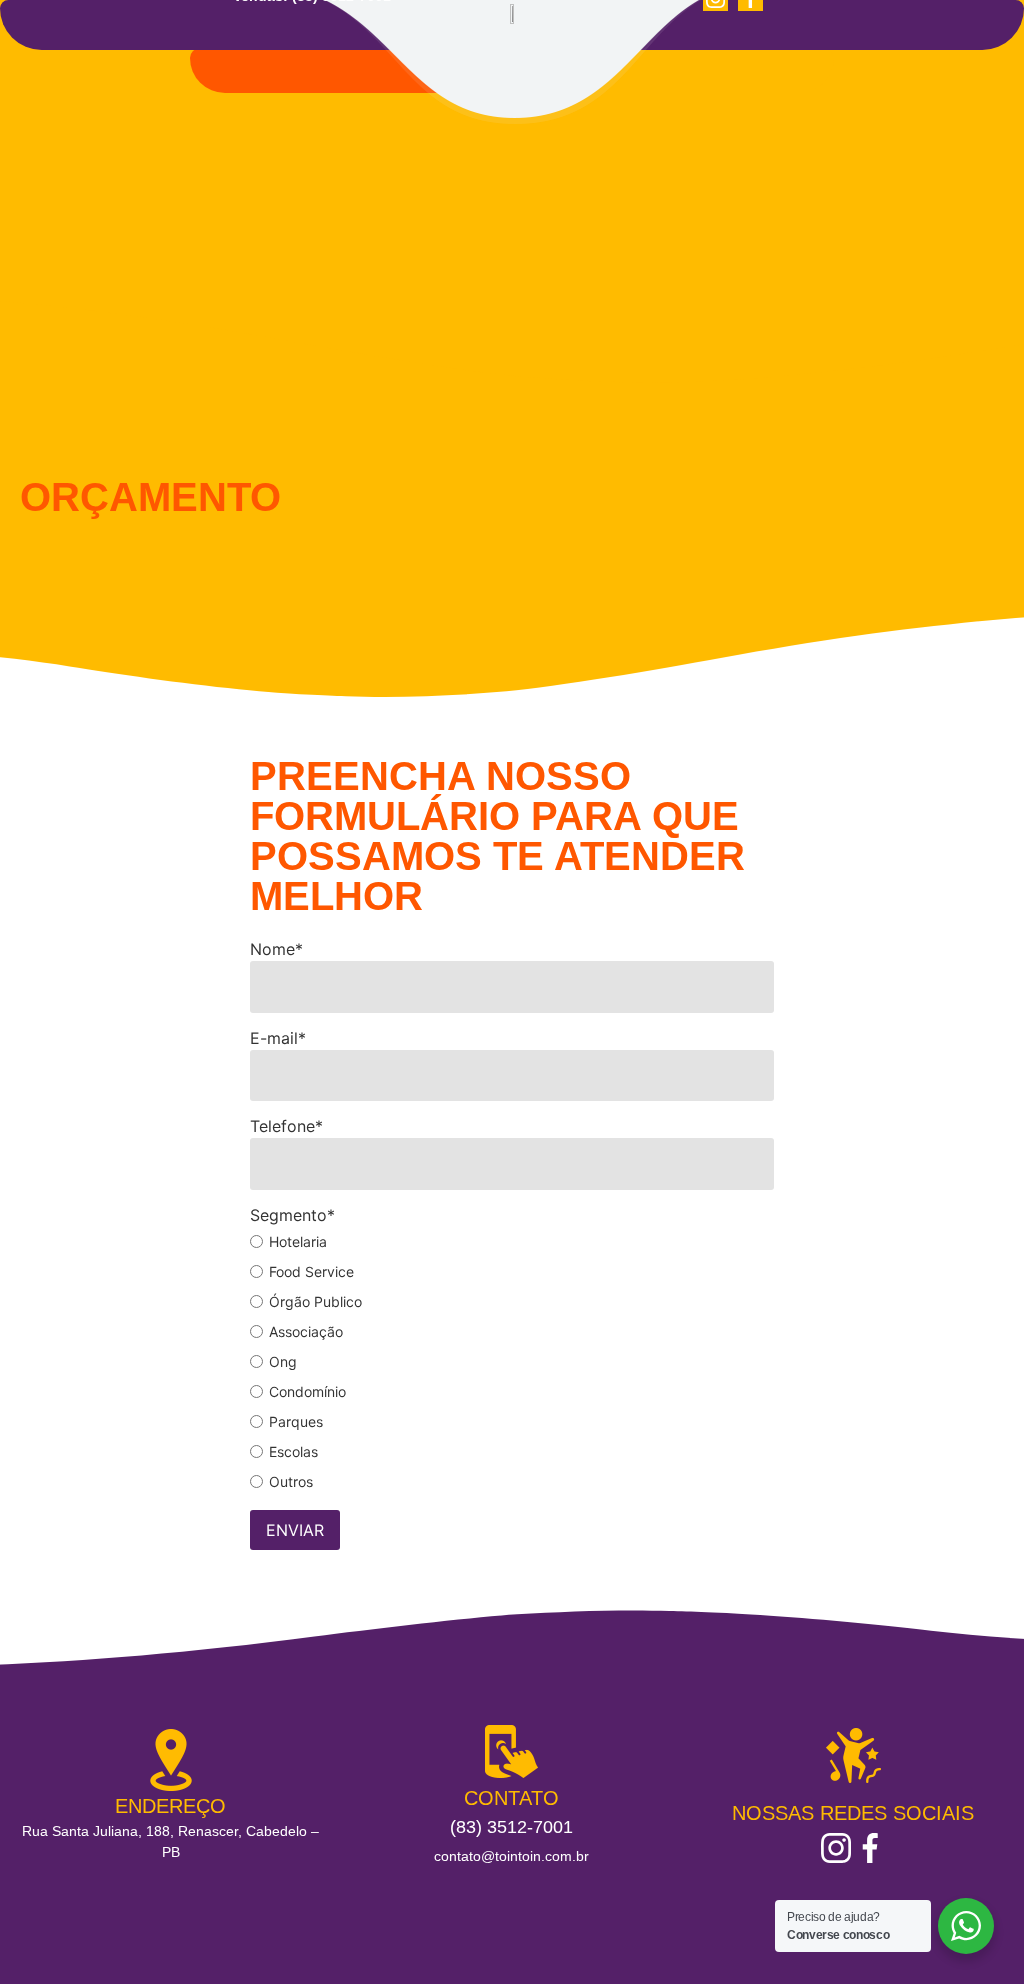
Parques (296, 1422)
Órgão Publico (315, 1302)
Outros (291, 1482)
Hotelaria (298, 1242)
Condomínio (307, 1392)
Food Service (311, 1272)
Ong (283, 1362)
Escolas (293, 1452)
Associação (306, 1332)
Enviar (295, 1530)
